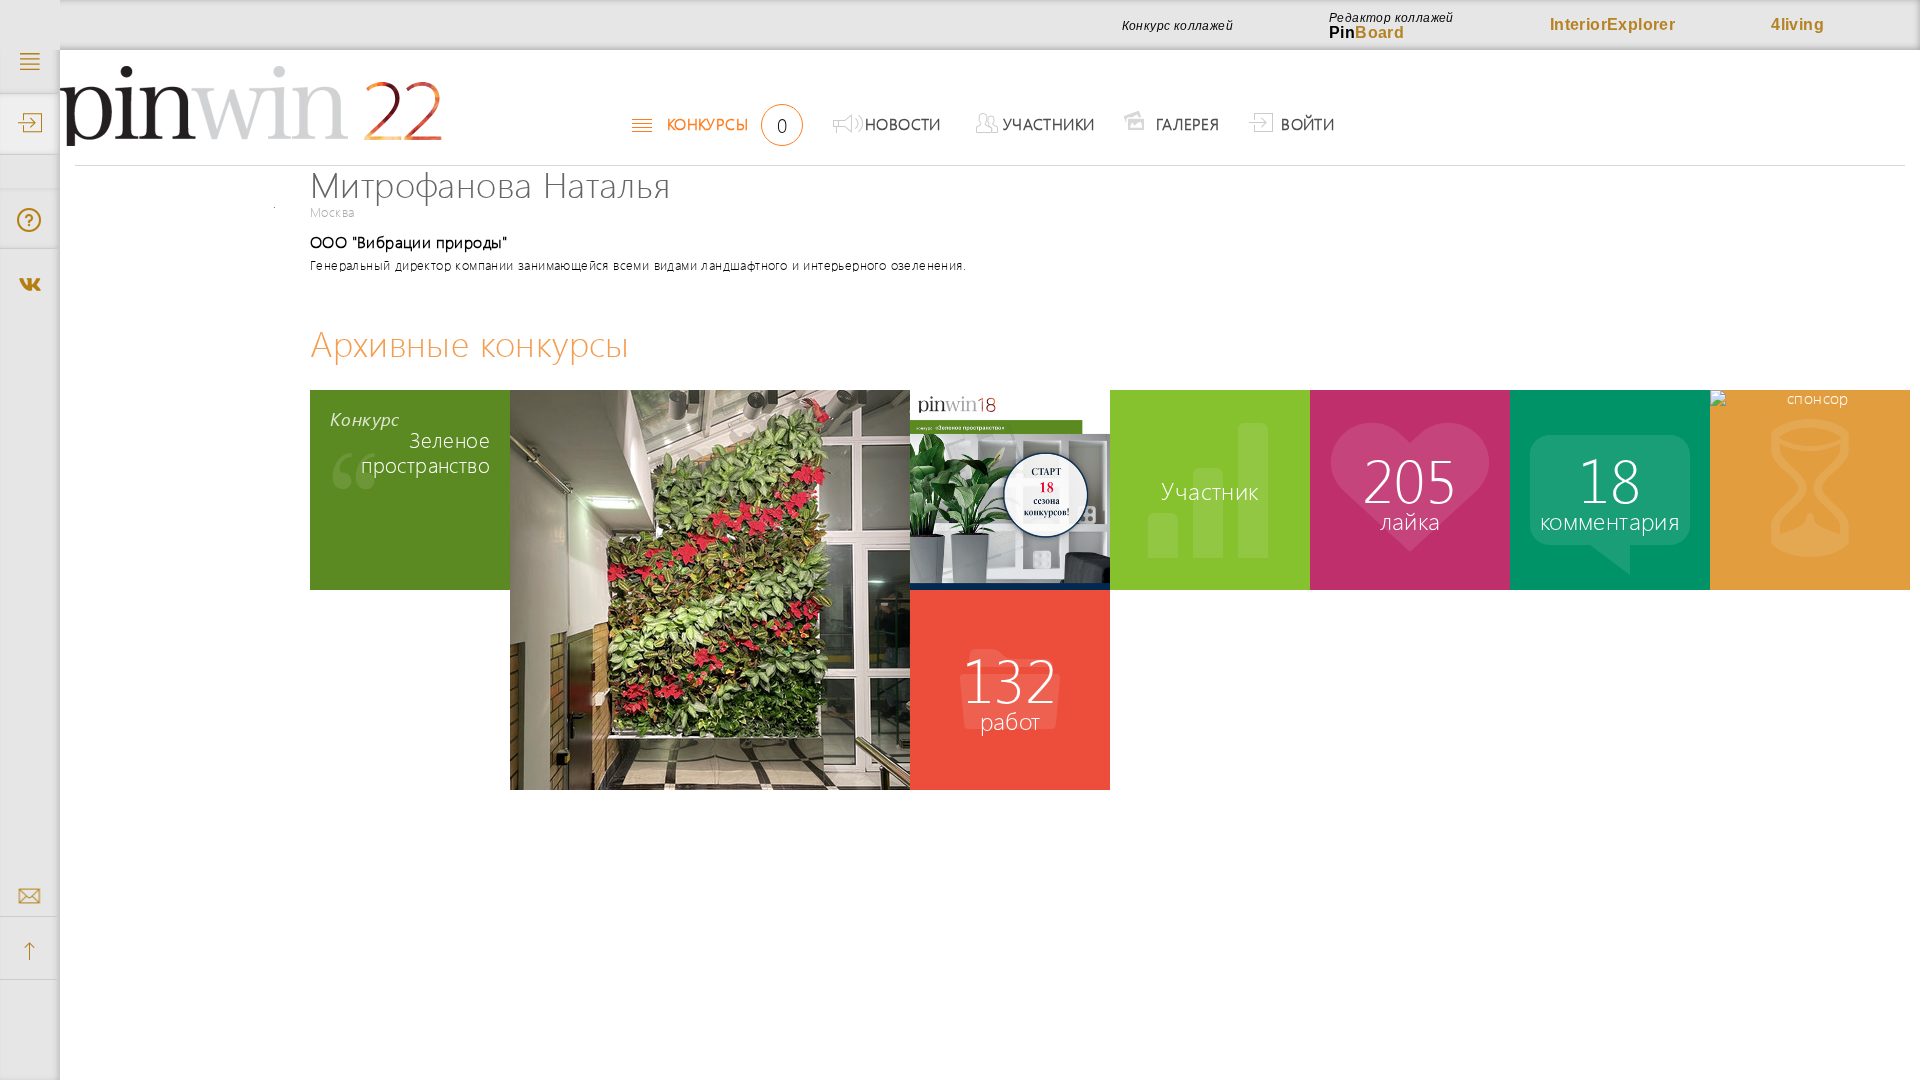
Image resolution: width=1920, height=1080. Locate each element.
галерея (1187, 123)
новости (903, 123)
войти (1307, 123)
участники (1049, 123)
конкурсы (727, 124)
